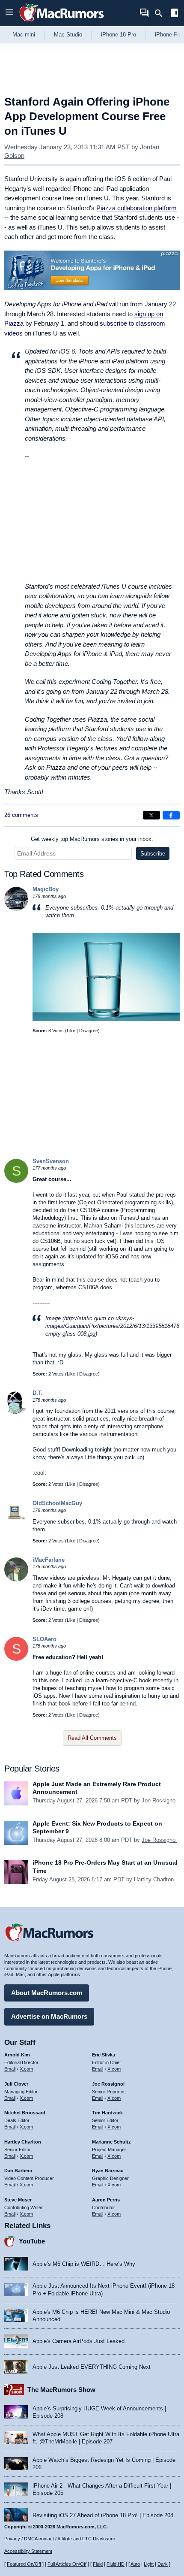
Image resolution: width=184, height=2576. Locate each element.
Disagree (89, 1031)
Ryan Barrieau (108, 2171)
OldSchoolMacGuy (57, 1503)
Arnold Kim (17, 2055)
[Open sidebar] (175, 14)
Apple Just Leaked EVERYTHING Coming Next (92, 2367)
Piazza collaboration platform (137, 208)
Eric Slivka (104, 2055)
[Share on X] (151, 815)
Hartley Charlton (154, 1879)
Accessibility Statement (28, 2551)
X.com (26, 2069)
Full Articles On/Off (67, 2564)
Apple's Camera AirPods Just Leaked (79, 2341)
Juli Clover (16, 2084)
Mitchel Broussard (25, 2113)
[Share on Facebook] (171, 815)
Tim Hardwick (107, 2113)
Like (71, 1031)
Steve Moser (18, 2200)
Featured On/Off (24, 2564)
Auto (135, 2564)
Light (149, 2564)
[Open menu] (9, 13)
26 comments (21, 815)
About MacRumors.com (47, 1993)
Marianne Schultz (111, 2142)
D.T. (38, 1393)
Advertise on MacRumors (49, 2016)
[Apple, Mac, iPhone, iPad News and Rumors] (62, 23)
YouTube (32, 2241)
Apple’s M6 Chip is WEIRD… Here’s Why (84, 2264)
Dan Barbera (18, 2171)
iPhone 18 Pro (119, 35)
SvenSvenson (51, 1161)
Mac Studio (68, 35)
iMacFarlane (49, 1560)
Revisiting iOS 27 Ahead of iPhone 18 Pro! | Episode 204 (103, 2515)
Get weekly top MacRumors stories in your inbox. (92, 839)
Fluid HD (116, 2564)
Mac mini (24, 35)
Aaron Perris (106, 2200)
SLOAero (45, 1639)
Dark (163, 2564)
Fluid (98, 2564)
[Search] (162, 13)
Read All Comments (92, 1738)
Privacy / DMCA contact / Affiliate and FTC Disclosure (60, 2539)
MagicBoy (46, 889)
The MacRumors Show (61, 2390)
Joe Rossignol (159, 1800)
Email (10, 2069)
